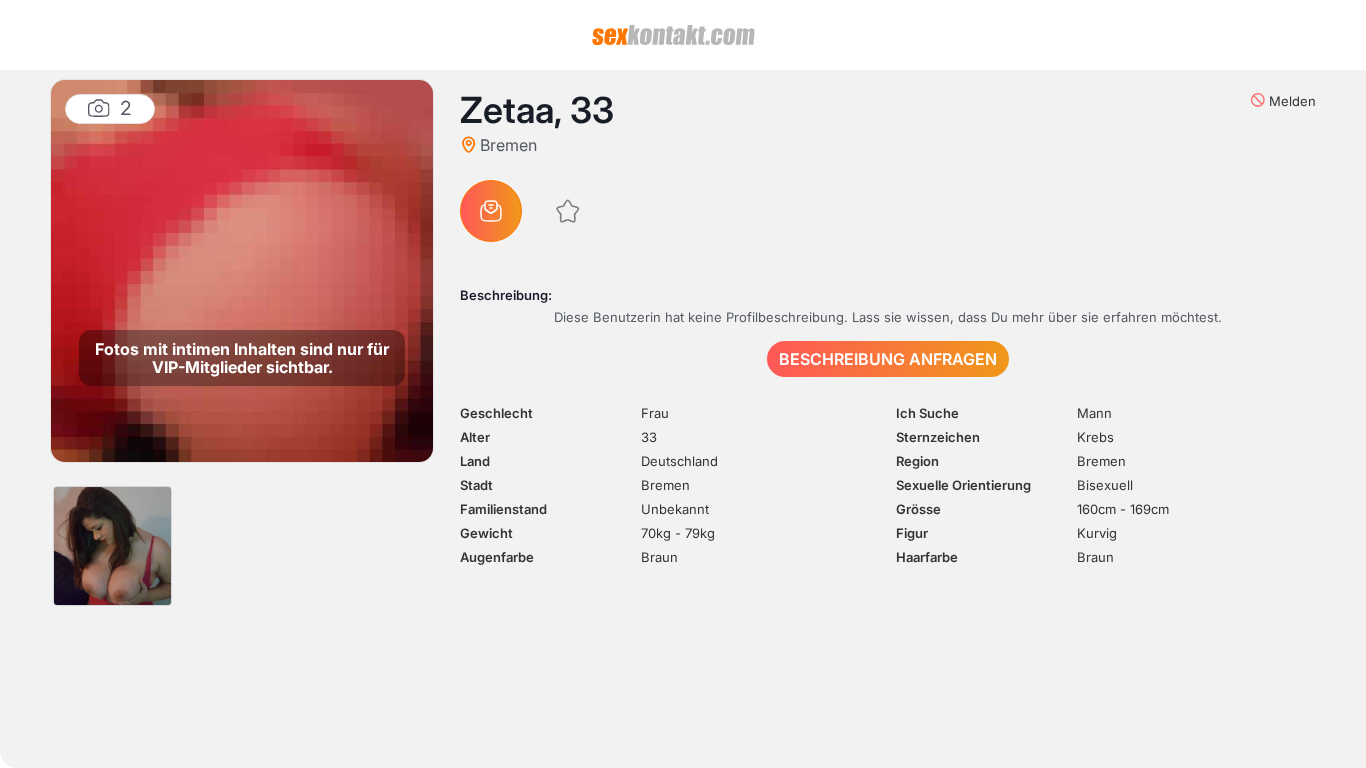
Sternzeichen (938, 437)
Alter (475, 437)
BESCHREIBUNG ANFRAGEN (888, 359)
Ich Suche (927, 413)
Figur (912, 533)
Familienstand (503, 509)
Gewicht (486, 533)
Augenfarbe (497, 557)
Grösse (918, 509)
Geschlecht (496, 413)
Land (475, 461)
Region (917, 461)
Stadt (476, 485)
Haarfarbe (927, 557)
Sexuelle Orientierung (963, 485)
